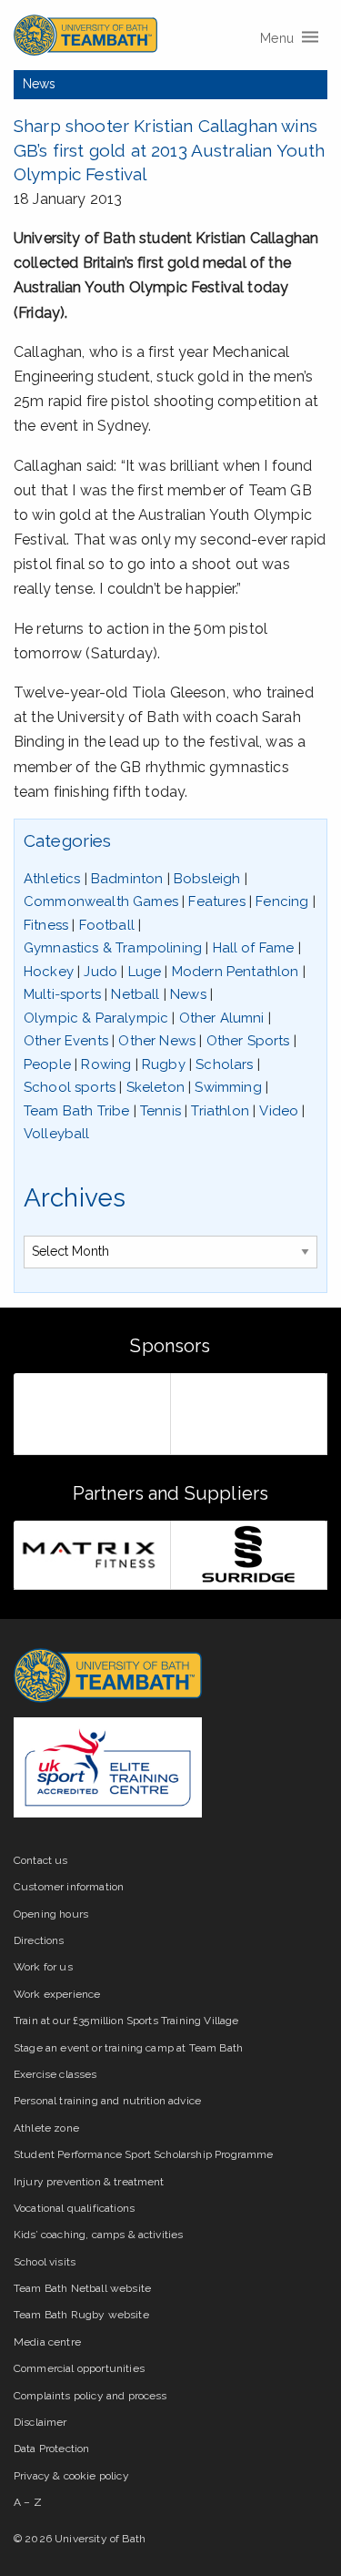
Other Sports (248, 1041)
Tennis (160, 1111)
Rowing (106, 1064)
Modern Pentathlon (236, 972)
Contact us (41, 1860)
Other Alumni (222, 1018)
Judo (100, 972)
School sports (70, 1087)
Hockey (49, 972)
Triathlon (220, 1111)
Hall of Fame (254, 948)
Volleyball (57, 1134)
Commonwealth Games (101, 901)
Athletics (52, 879)
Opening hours (51, 1914)
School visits (45, 2262)
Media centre (47, 2342)
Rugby (164, 1064)
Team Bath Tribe (76, 1111)
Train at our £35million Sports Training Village (126, 2021)
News (40, 84)
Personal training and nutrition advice (107, 2101)
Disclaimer (40, 2422)
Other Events (66, 1041)
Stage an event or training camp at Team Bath (128, 2048)
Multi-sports (62, 994)
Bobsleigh (207, 879)
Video (279, 1111)
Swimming (228, 1087)
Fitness (46, 925)
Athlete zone (46, 2128)
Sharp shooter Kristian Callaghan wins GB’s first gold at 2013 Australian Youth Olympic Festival (169, 150)
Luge (145, 972)
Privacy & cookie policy (71, 2476)
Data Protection (51, 2449)
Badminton (127, 879)
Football (107, 925)
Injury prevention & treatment (89, 2182)
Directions (39, 1940)
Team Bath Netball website (82, 2288)
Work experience (57, 1994)
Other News (157, 1041)
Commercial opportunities (79, 2368)
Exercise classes (55, 2074)
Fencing (282, 901)
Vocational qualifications (74, 2208)
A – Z (28, 2502)
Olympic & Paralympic (96, 1018)
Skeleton (155, 1087)
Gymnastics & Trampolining (113, 948)
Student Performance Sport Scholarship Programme (144, 2154)
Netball (135, 994)
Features (216, 901)
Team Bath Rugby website (81, 2315)
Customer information (69, 1887)
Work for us (43, 1967)
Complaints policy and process (90, 2396)
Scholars (224, 1064)
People (47, 1064)
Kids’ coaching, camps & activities (98, 2235)
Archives (75, 1198)
